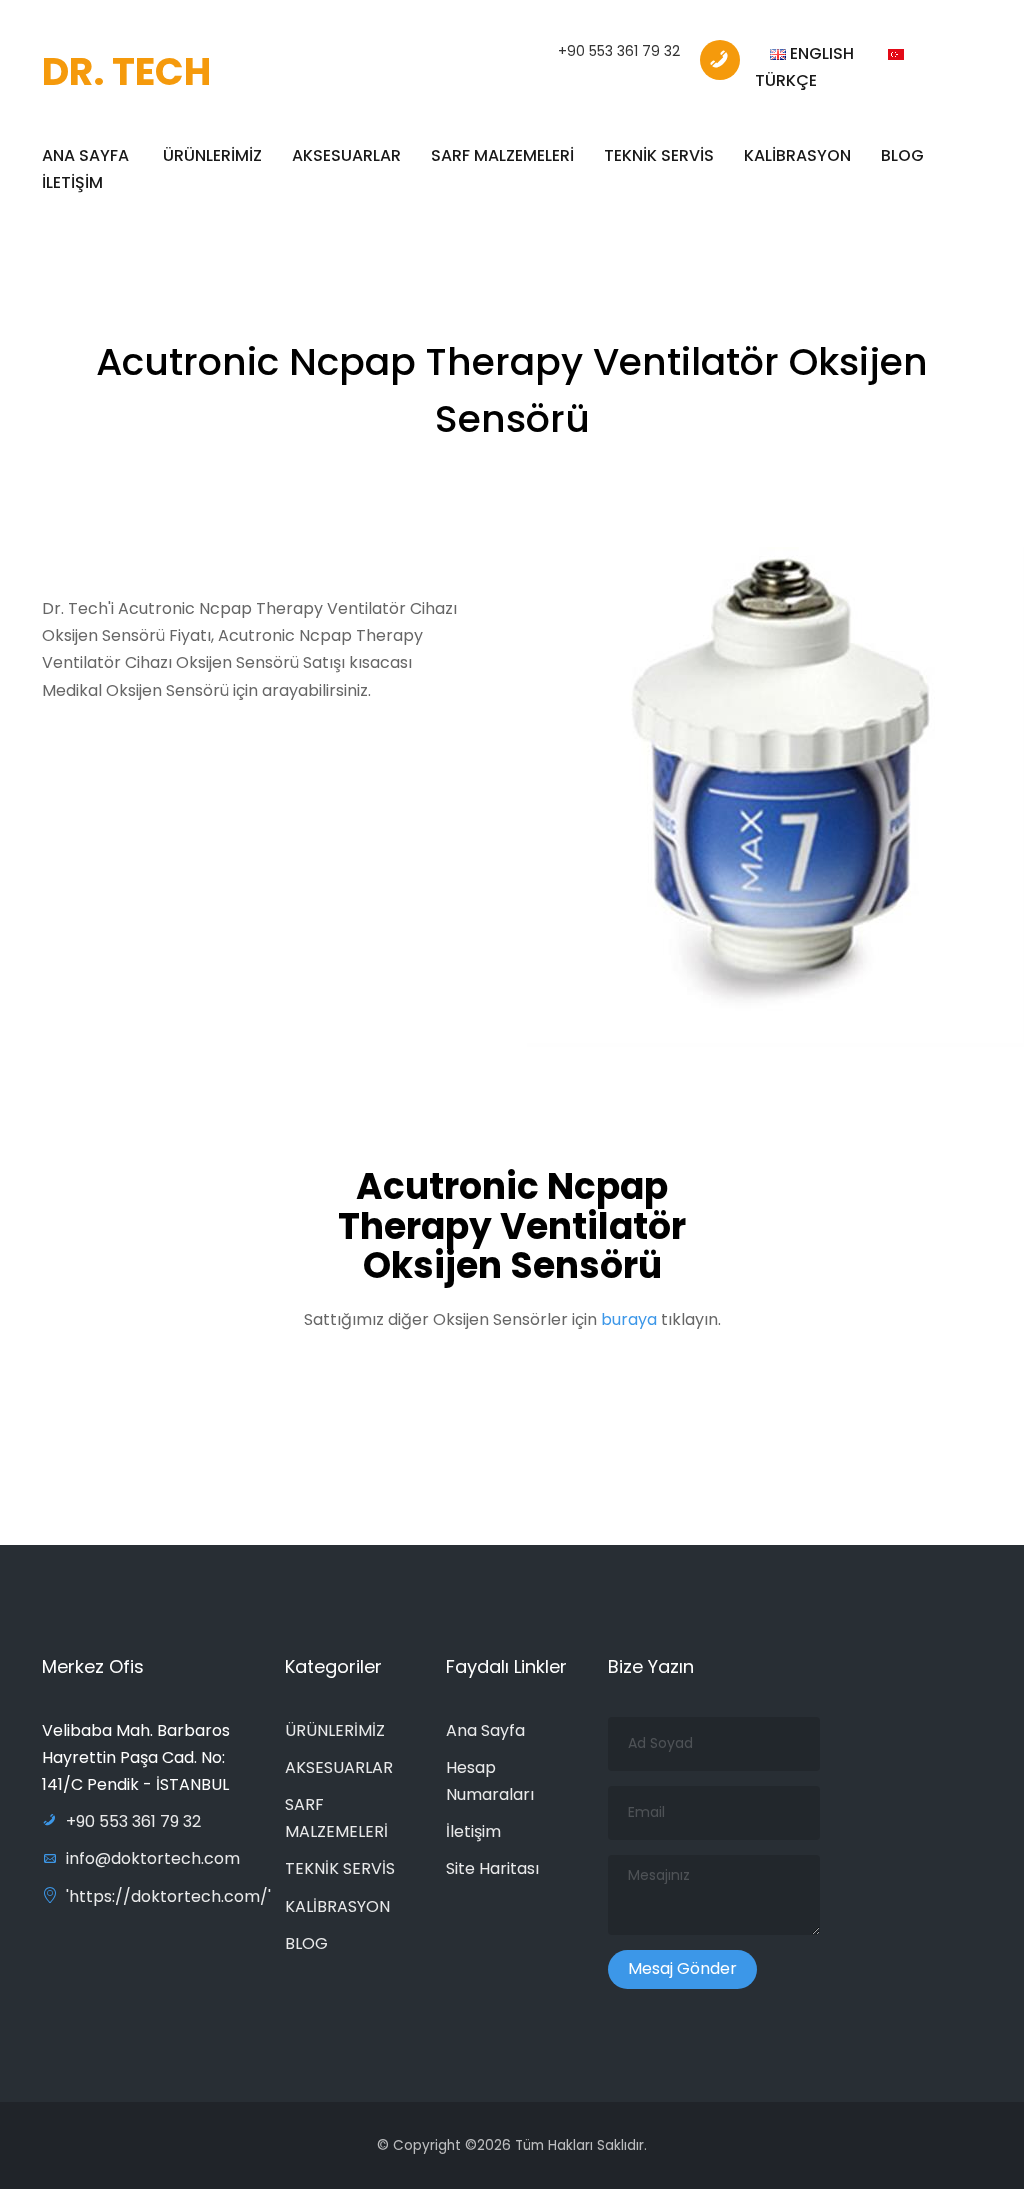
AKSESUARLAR (346, 155)
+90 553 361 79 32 (619, 51)
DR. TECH (126, 71)
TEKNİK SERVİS (659, 155)
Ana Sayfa (485, 1730)
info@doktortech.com (153, 1858)
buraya (631, 1319)
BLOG (902, 155)
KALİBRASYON (797, 155)
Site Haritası (492, 1868)
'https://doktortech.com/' (168, 1896)
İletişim (473, 1831)
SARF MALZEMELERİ (502, 155)
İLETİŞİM (72, 182)
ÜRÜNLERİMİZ (212, 155)
